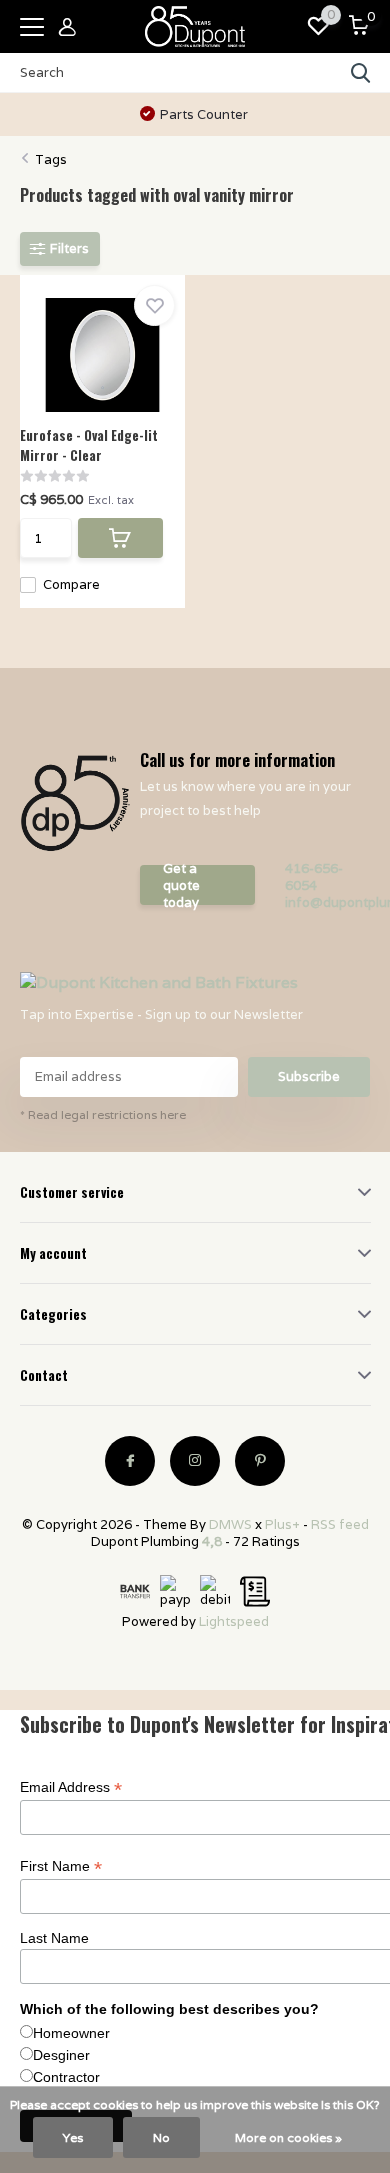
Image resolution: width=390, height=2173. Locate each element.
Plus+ (282, 1524)
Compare (71, 584)
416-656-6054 (314, 877)
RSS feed (340, 1524)
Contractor (66, 2077)
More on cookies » (288, 2137)
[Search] (361, 73)
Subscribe (309, 1076)
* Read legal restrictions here (103, 1114)
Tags (51, 159)
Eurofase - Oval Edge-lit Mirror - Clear (89, 445)
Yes (73, 2137)
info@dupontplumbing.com (328, 902)
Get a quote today (181, 885)
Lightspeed (234, 1621)
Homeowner (71, 2033)
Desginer (61, 2055)
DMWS (230, 1524)
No (161, 2137)
